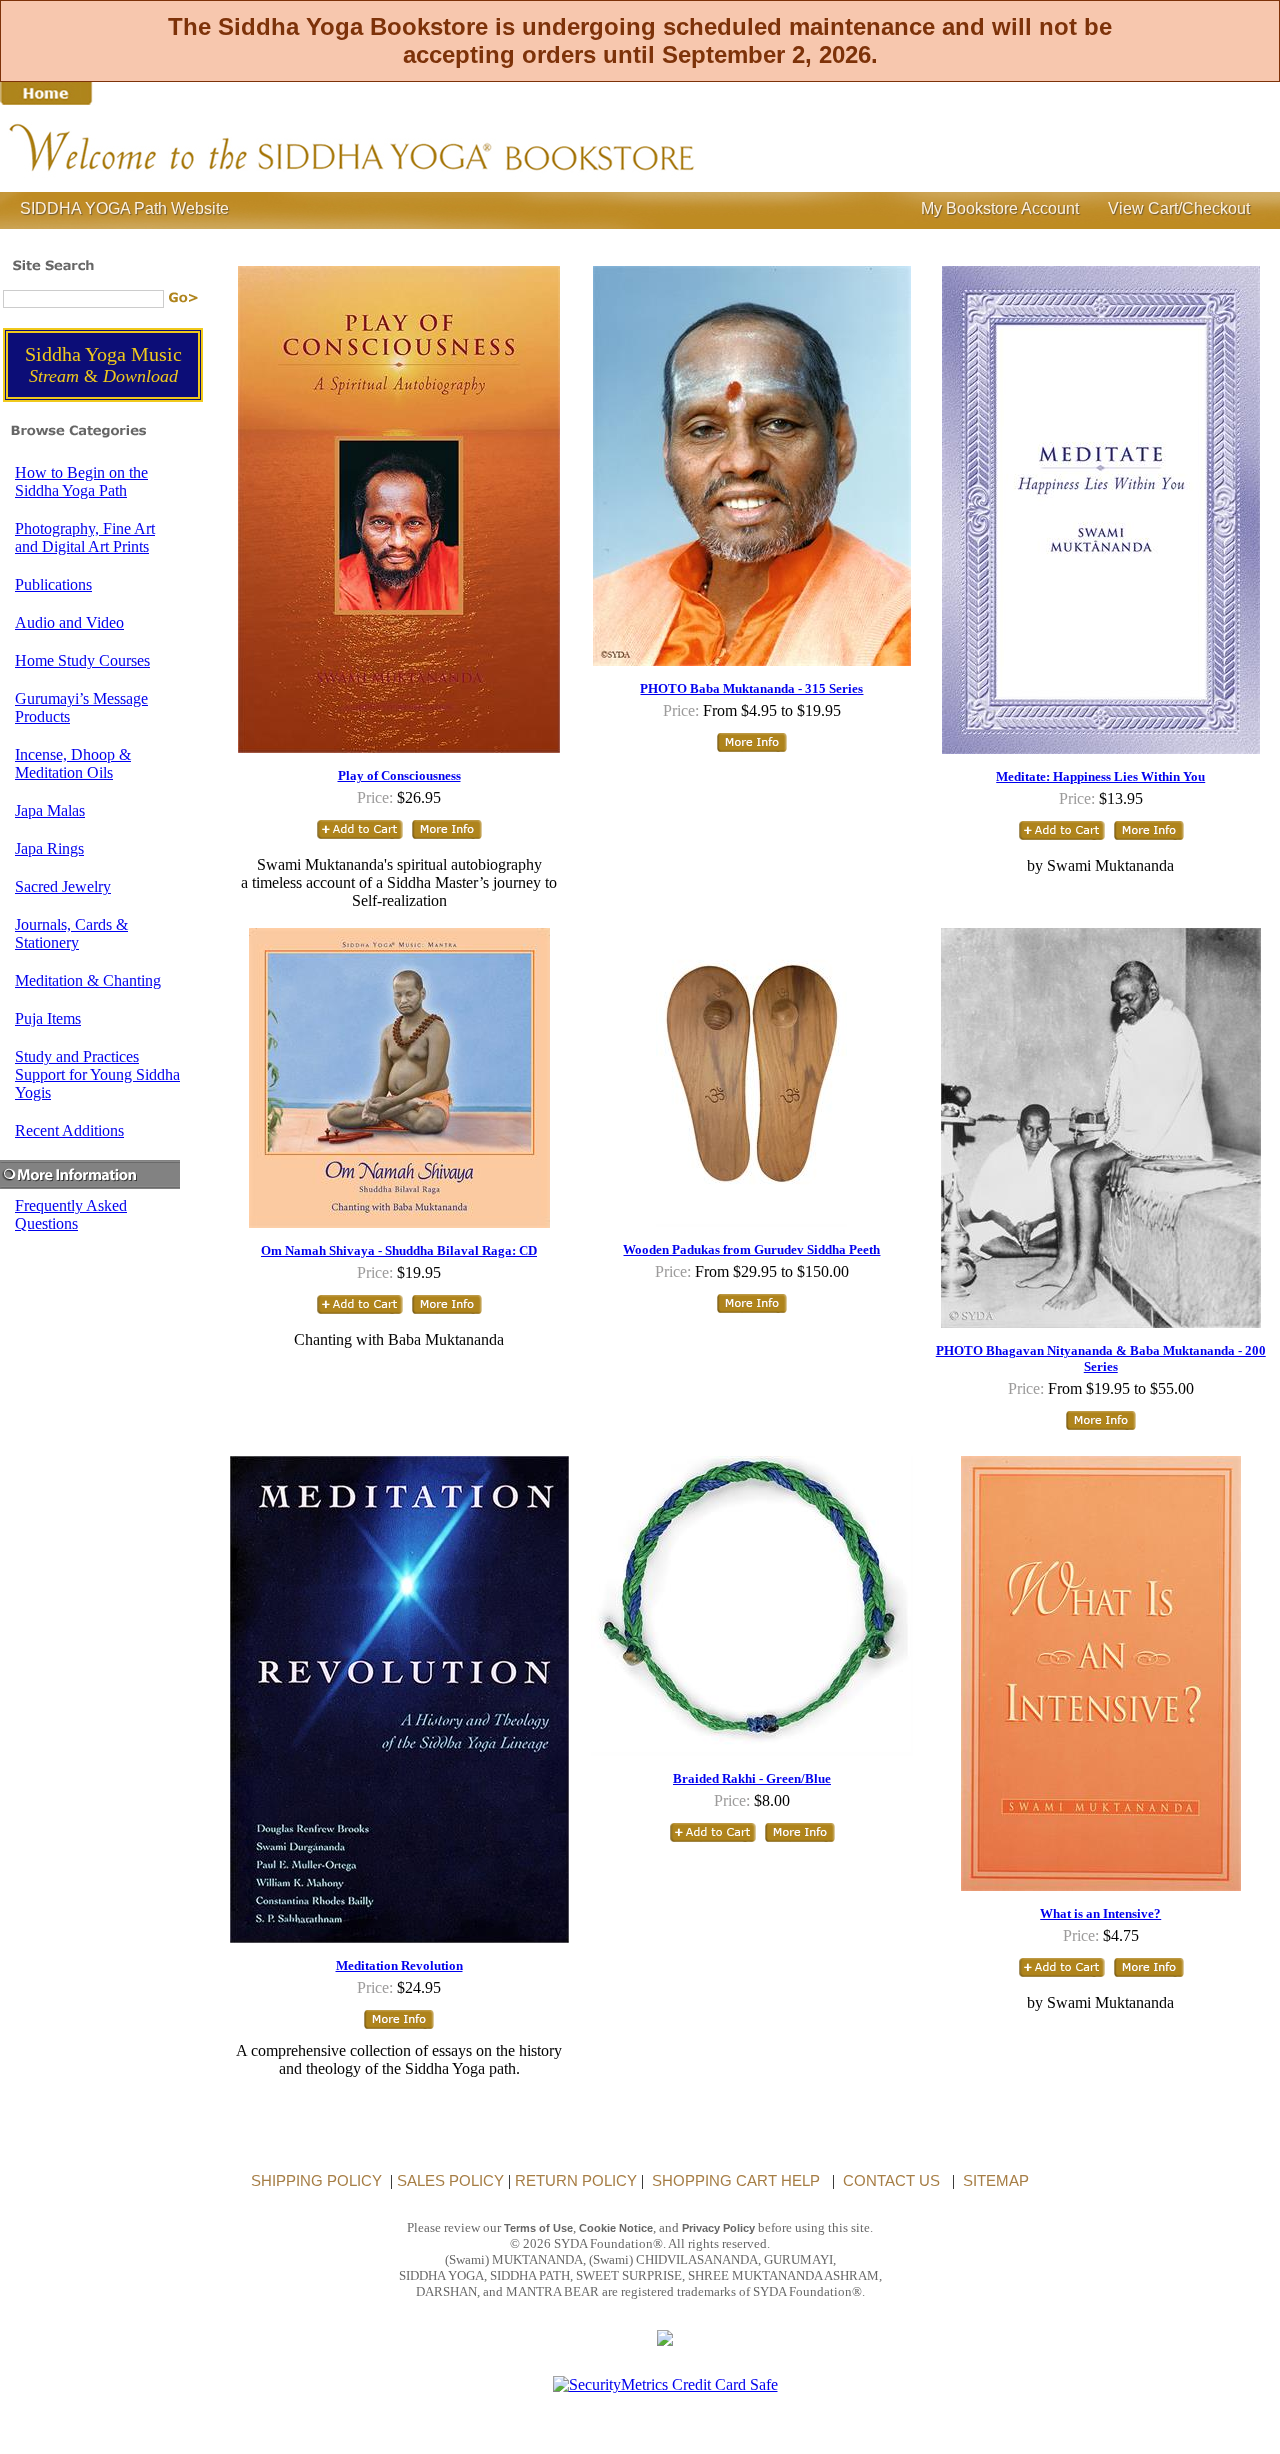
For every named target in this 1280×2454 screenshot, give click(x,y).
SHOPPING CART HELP (734, 2180)
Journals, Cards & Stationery (71, 933)
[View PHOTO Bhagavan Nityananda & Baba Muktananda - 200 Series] (1101, 1427)
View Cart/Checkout (1177, 208)
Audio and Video (69, 622)
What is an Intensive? (1100, 1913)
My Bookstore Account (998, 208)
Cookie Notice (616, 2228)
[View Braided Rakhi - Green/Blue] (800, 1839)
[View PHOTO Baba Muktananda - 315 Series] (752, 749)
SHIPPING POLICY (316, 2180)
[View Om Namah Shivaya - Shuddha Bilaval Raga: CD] (447, 1311)
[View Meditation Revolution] (399, 2026)
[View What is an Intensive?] (1149, 1974)
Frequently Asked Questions (71, 1214)
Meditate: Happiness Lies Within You (1100, 776)
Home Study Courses (82, 660)
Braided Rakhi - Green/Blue (752, 1778)
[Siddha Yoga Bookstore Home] (450, 181)
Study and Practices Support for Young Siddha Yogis (97, 1074)
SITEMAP (994, 2180)
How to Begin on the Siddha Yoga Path (81, 481)
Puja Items (48, 1018)
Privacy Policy (718, 2228)
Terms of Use (538, 2228)
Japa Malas (50, 810)
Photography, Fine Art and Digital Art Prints (85, 537)
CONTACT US (889, 2180)
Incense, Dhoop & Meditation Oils (73, 763)
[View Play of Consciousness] (447, 836)
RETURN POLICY (574, 2180)
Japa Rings (49, 848)
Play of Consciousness (399, 775)
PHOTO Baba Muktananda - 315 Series (751, 688)
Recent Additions (69, 1130)
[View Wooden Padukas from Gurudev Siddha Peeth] (752, 1310)
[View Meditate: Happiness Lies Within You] (1149, 837)
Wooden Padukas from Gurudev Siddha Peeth (751, 1249)
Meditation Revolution (399, 1965)
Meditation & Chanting (88, 980)
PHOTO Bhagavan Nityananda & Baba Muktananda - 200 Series (1101, 1358)
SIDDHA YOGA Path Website (124, 208)
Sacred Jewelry (63, 886)
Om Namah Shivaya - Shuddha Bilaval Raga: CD (399, 1250)
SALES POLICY (450, 2180)
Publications (53, 584)
